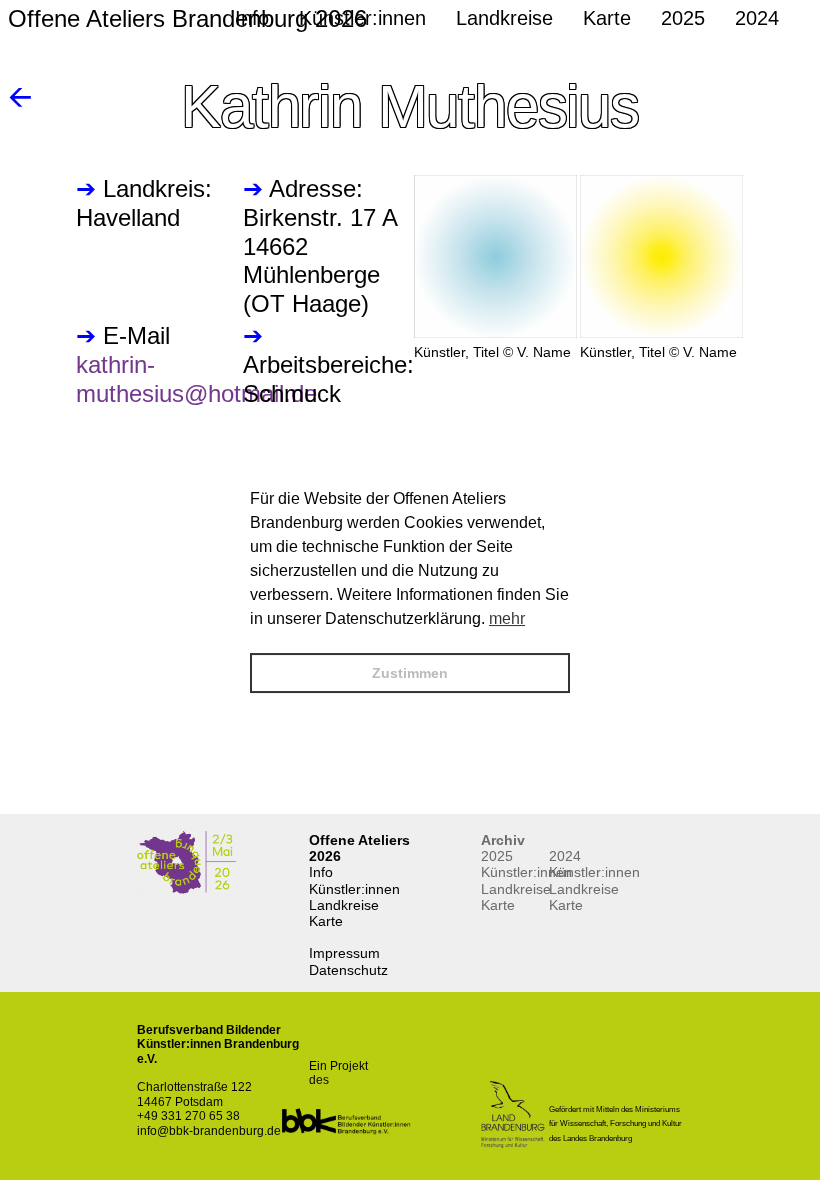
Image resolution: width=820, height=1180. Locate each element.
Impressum (344, 953)
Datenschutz (348, 970)
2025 (497, 856)
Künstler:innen (354, 889)
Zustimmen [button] (410, 673)
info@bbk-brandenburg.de (209, 1131)
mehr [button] (507, 618)
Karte (326, 921)
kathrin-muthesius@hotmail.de (196, 379)
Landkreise (344, 905)
